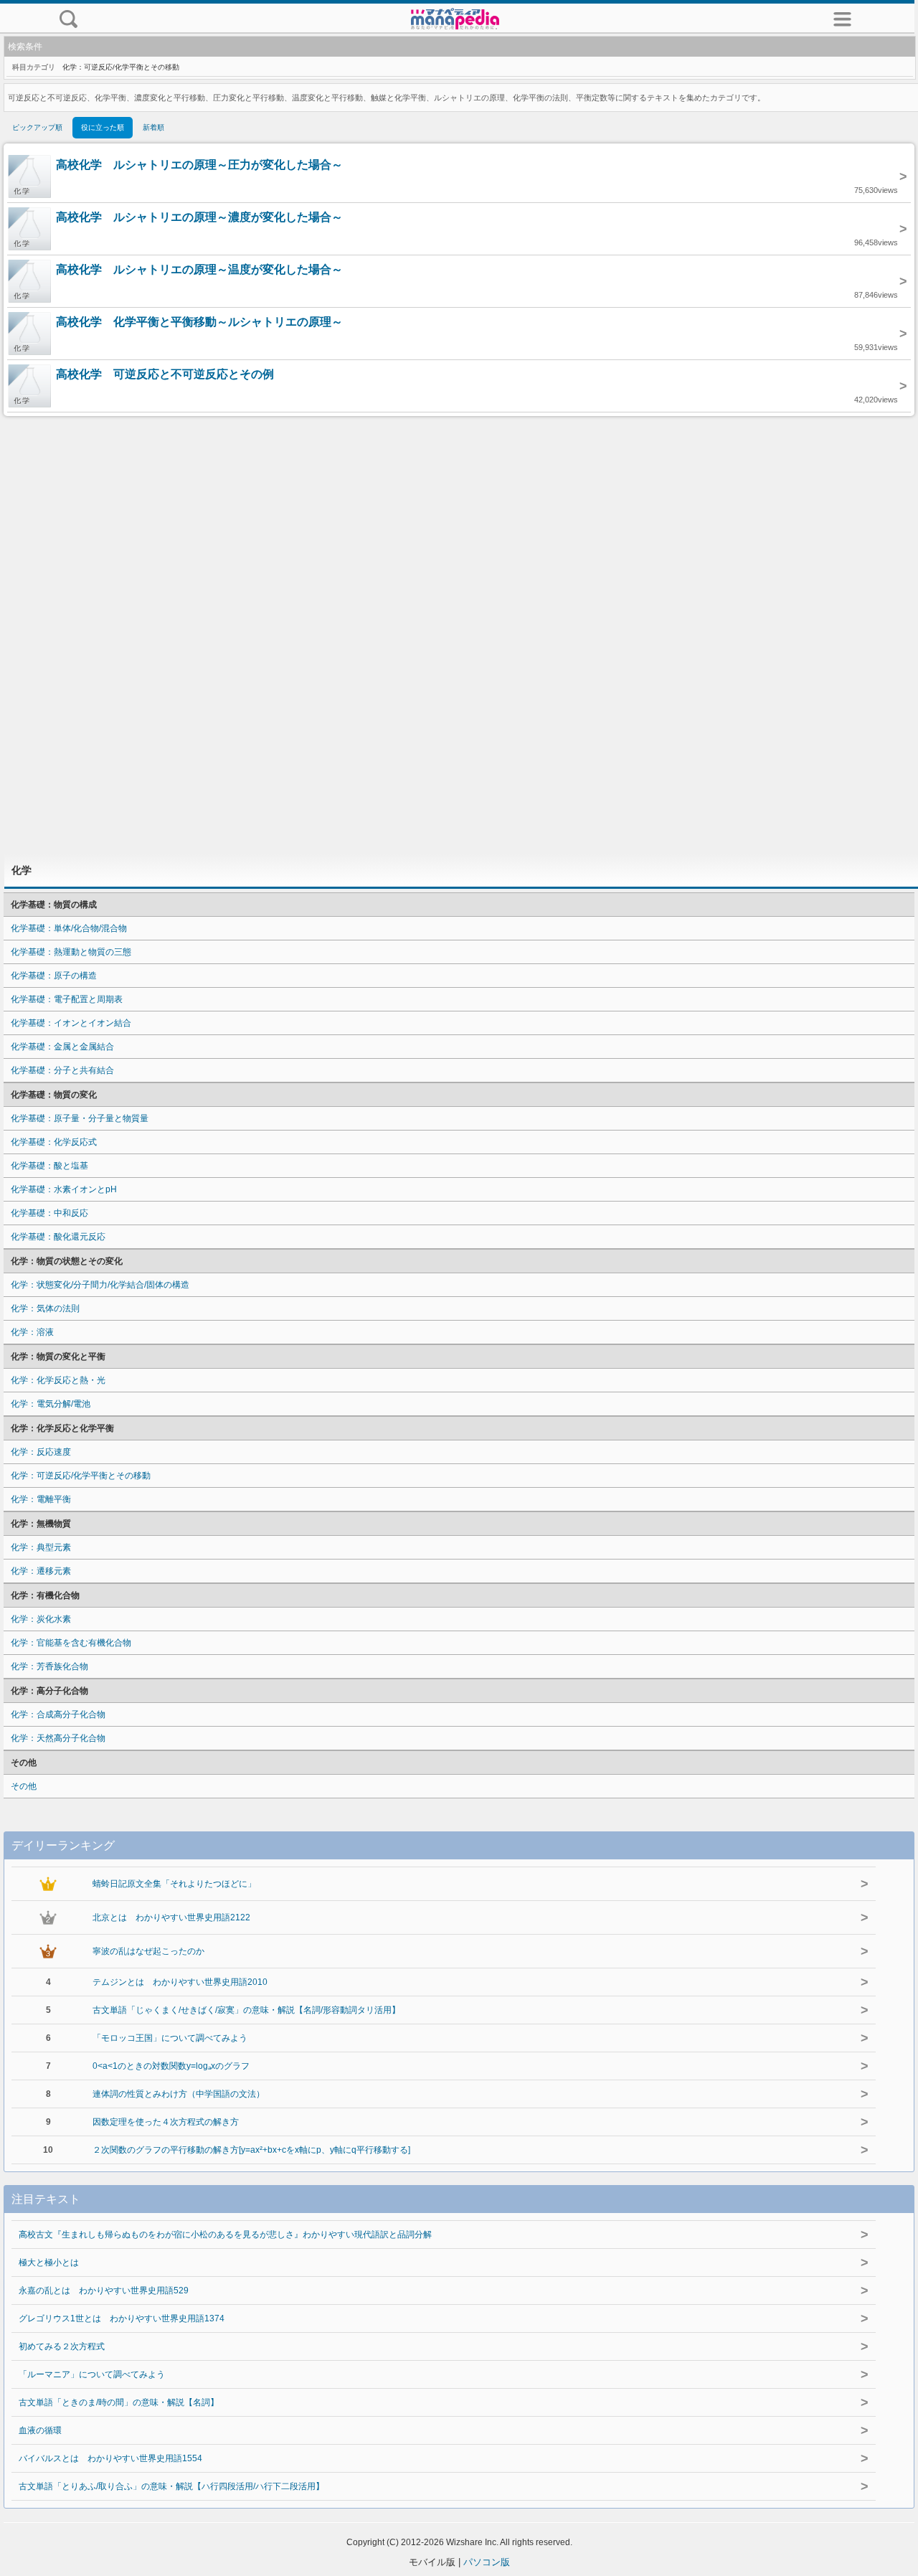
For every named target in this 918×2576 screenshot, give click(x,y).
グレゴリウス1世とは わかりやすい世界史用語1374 (122, 2318)
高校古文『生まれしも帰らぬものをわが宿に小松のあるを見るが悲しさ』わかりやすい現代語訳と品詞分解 (225, 2235)
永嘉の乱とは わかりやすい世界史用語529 (104, 2290)
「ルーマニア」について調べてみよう (92, 2374)
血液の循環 (40, 2430)
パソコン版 (487, 2562)
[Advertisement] (459, 635)
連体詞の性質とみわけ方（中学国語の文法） (179, 2094)
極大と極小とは (49, 2263)
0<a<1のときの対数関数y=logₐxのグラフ (171, 2066)
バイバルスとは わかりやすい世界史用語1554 (110, 2458)
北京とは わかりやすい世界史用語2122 (171, 1917)
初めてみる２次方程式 (62, 2346)
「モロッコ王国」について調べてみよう (170, 2038)
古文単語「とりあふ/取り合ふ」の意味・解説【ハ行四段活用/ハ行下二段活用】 (171, 2486)
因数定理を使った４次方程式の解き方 (166, 2122)
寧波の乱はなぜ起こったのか (148, 1951)
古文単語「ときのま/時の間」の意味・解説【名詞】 (119, 2402)
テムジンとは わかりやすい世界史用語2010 (180, 1982)
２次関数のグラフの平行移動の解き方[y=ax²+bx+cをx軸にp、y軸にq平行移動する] (251, 2150)
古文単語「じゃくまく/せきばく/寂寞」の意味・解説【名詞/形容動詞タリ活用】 (246, 2010)
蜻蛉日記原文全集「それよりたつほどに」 (174, 1884)
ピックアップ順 (37, 127)
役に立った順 (103, 127)
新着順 (153, 127)
